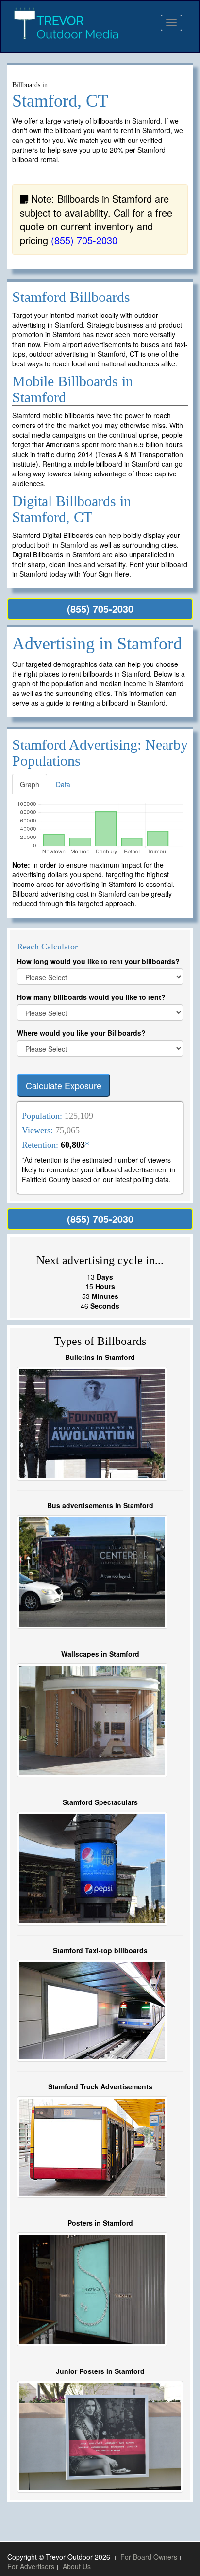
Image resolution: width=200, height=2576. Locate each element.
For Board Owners (149, 2557)
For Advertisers (31, 2566)
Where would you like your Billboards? (81, 1033)
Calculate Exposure (64, 1085)
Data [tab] (63, 784)
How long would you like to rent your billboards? (98, 961)
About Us (77, 2566)
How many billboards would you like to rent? (91, 997)
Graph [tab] (30, 784)
